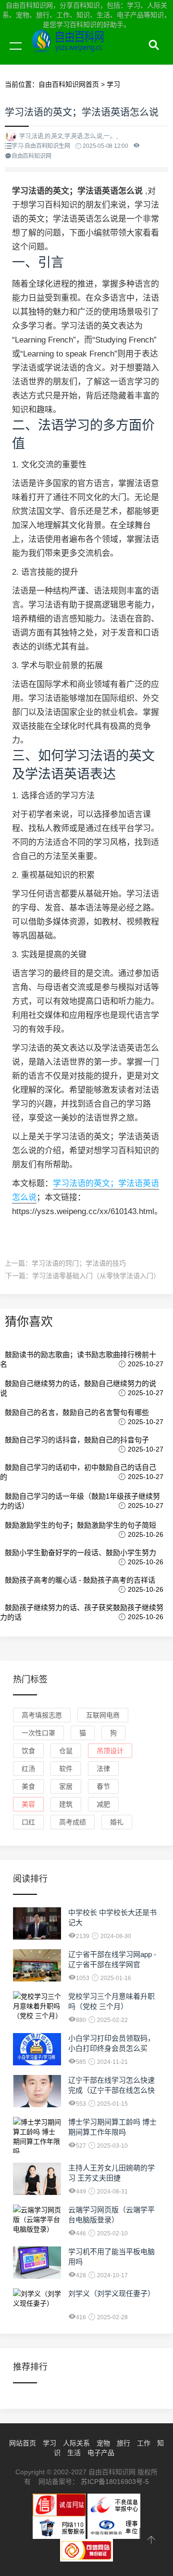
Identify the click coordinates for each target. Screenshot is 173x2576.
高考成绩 (73, 1822)
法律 (103, 1769)
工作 (144, 2443)
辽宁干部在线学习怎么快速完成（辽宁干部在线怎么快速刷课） (111, 2090)
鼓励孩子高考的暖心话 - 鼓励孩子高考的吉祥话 (80, 1580)
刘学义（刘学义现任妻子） (111, 2293)
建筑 (66, 1804)
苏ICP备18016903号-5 (115, 2482)
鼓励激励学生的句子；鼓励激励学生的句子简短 (80, 1525)
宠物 (103, 2443)
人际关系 (76, 2443)
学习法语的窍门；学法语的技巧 (79, 1263)
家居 (66, 1786)
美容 (28, 1804)
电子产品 (101, 2453)
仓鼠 (66, 1751)
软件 (66, 1769)
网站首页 (23, 2443)
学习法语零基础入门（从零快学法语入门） (96, 1276)
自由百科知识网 (91, 57)
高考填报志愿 (42, 1715)
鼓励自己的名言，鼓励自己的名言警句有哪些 (77, 1412)
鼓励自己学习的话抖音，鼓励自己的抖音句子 (77, 1440)
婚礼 (117, 1822)
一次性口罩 (38, 1733)
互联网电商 (103, 1715)
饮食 (28, 1751)
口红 (28, 1822)
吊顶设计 (110, 1751)
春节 (103, 1786)
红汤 (28, 1769)
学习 (49, 2443)
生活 (74, 2453)
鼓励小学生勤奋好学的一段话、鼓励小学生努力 (80, 1552)
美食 (28, 1786)
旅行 (124, 2443)
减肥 (103, 1804)
